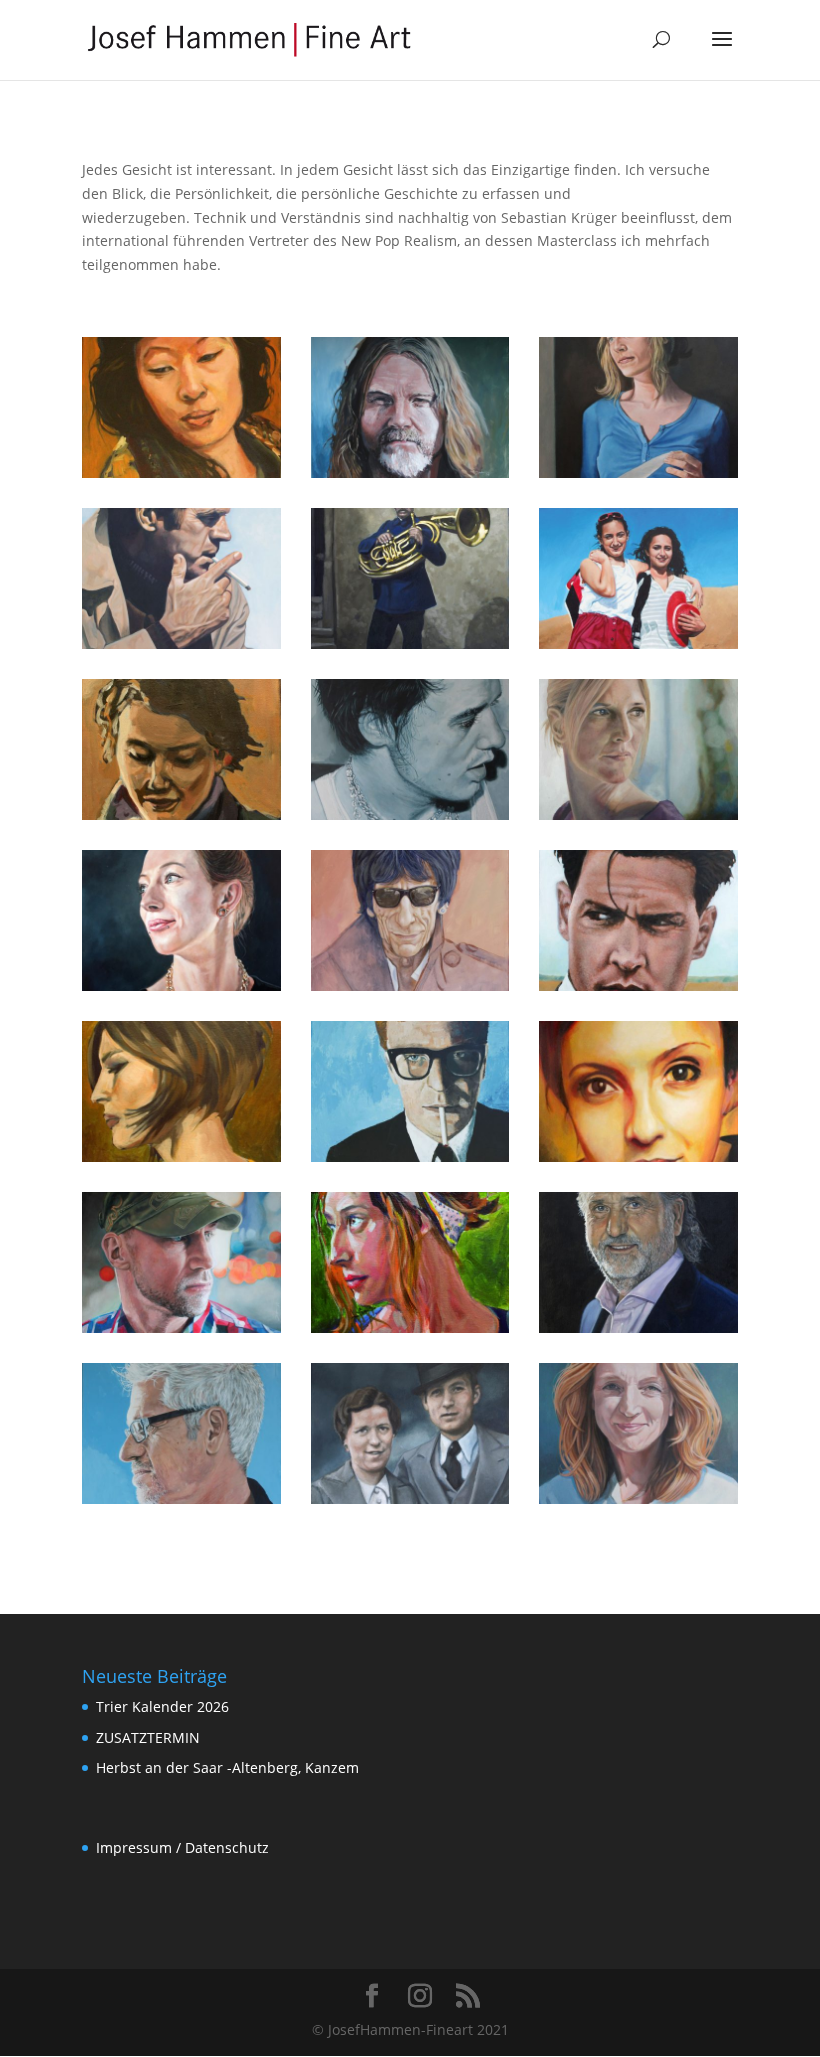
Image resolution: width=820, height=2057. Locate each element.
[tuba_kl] (410, 643)
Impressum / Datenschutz (182, 1847)
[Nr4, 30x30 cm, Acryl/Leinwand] (181, 1156)
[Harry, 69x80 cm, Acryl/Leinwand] (410, 1156)
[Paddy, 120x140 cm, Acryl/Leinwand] (410, 472)
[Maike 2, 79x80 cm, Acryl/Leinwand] (181, 985)
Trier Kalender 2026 (162, 1706)
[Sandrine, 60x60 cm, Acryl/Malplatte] (638, 814)
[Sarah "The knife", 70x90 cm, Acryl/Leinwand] (638, 472)
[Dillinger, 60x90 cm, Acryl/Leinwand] (638, 985)
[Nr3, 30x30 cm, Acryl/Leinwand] (181, 814)
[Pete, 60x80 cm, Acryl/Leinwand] (410, 814)
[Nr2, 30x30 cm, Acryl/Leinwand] (410, 1327)
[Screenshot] (638, 643)
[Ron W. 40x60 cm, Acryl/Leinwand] (410, 985)
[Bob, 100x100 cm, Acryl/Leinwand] (181, 1498)
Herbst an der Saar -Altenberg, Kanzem (227, 1767)
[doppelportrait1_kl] (410, 1498)
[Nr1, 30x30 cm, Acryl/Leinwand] (181, 472)
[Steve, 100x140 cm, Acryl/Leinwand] (181, 1327)
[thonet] (638, 1327)
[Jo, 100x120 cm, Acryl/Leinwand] (638, 1156)
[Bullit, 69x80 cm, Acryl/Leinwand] (181, 643)
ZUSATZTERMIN (148, 1737)
